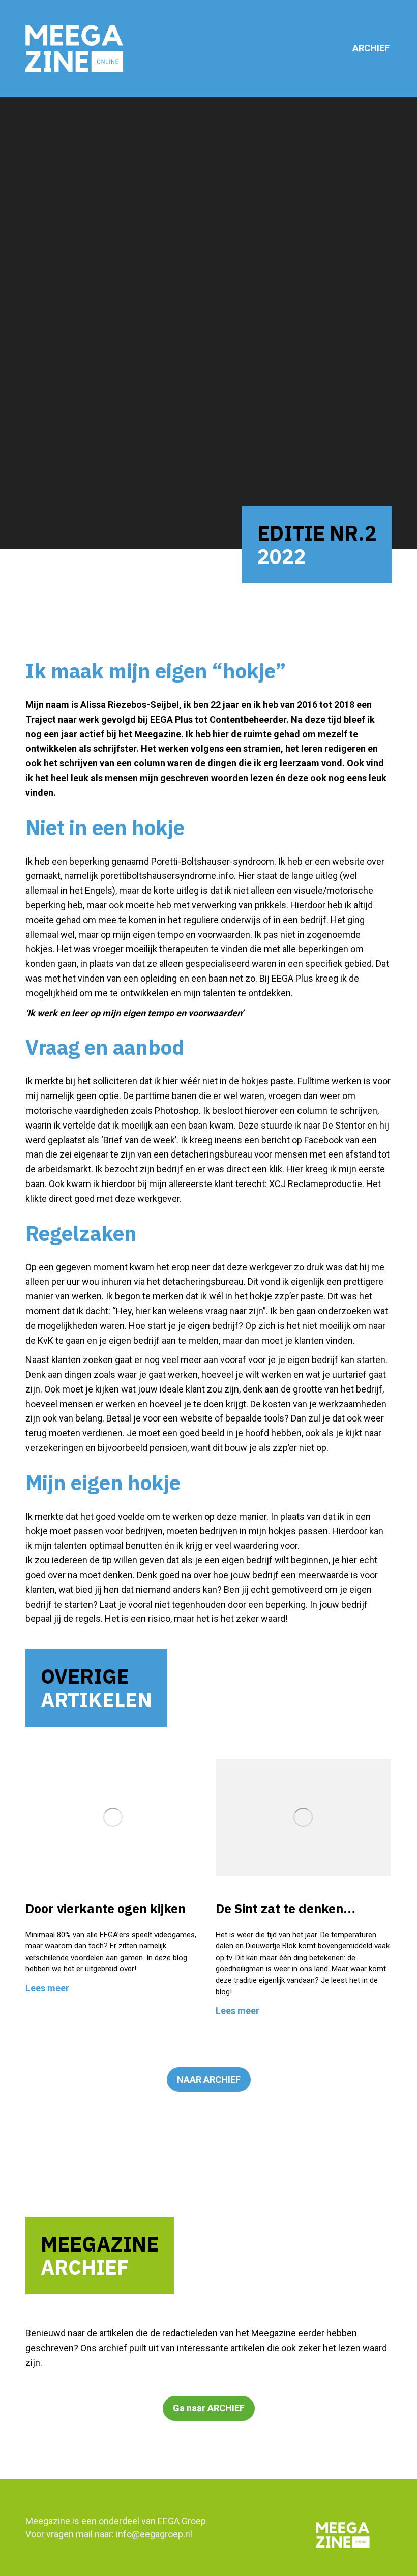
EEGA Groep (182, 2521)
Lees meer (47, 1988)
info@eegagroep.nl (154, 2534)
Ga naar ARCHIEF (209, 2408)
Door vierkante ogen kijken (106, 1908)
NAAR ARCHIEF (209, 2079)
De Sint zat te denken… (286, 1908)
